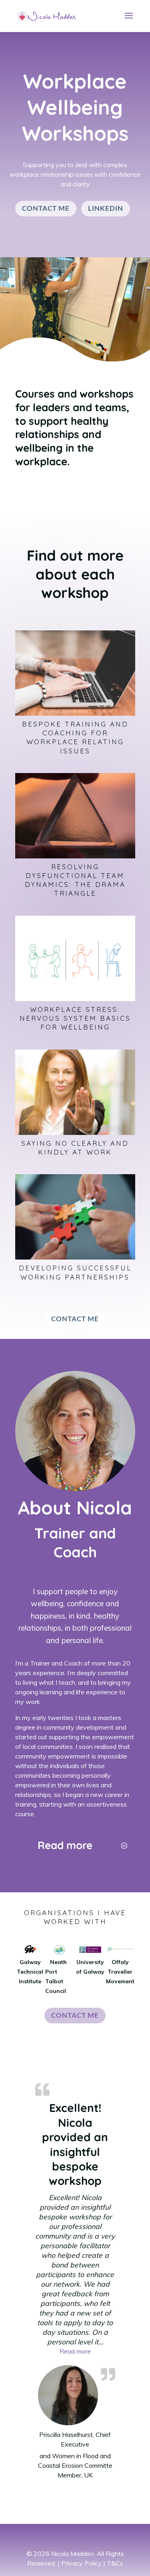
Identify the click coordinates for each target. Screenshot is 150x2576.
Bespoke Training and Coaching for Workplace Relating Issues (75, 737)
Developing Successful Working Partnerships (75, 1272)
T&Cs (115, 2563)
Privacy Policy (81, 2563)
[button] (75, 2351)
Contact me (46, 208)
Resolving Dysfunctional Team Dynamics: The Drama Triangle (75, 880)
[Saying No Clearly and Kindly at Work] (75, 1092)
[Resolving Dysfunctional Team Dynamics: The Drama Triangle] (75, 816)
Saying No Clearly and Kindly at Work (75, 1148)
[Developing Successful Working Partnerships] (75, 1217)
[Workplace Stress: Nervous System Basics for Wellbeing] (75, 958)
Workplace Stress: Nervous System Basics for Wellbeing (75, 1018)
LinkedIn (106, 208)
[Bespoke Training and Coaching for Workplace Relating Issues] (75, 673)
